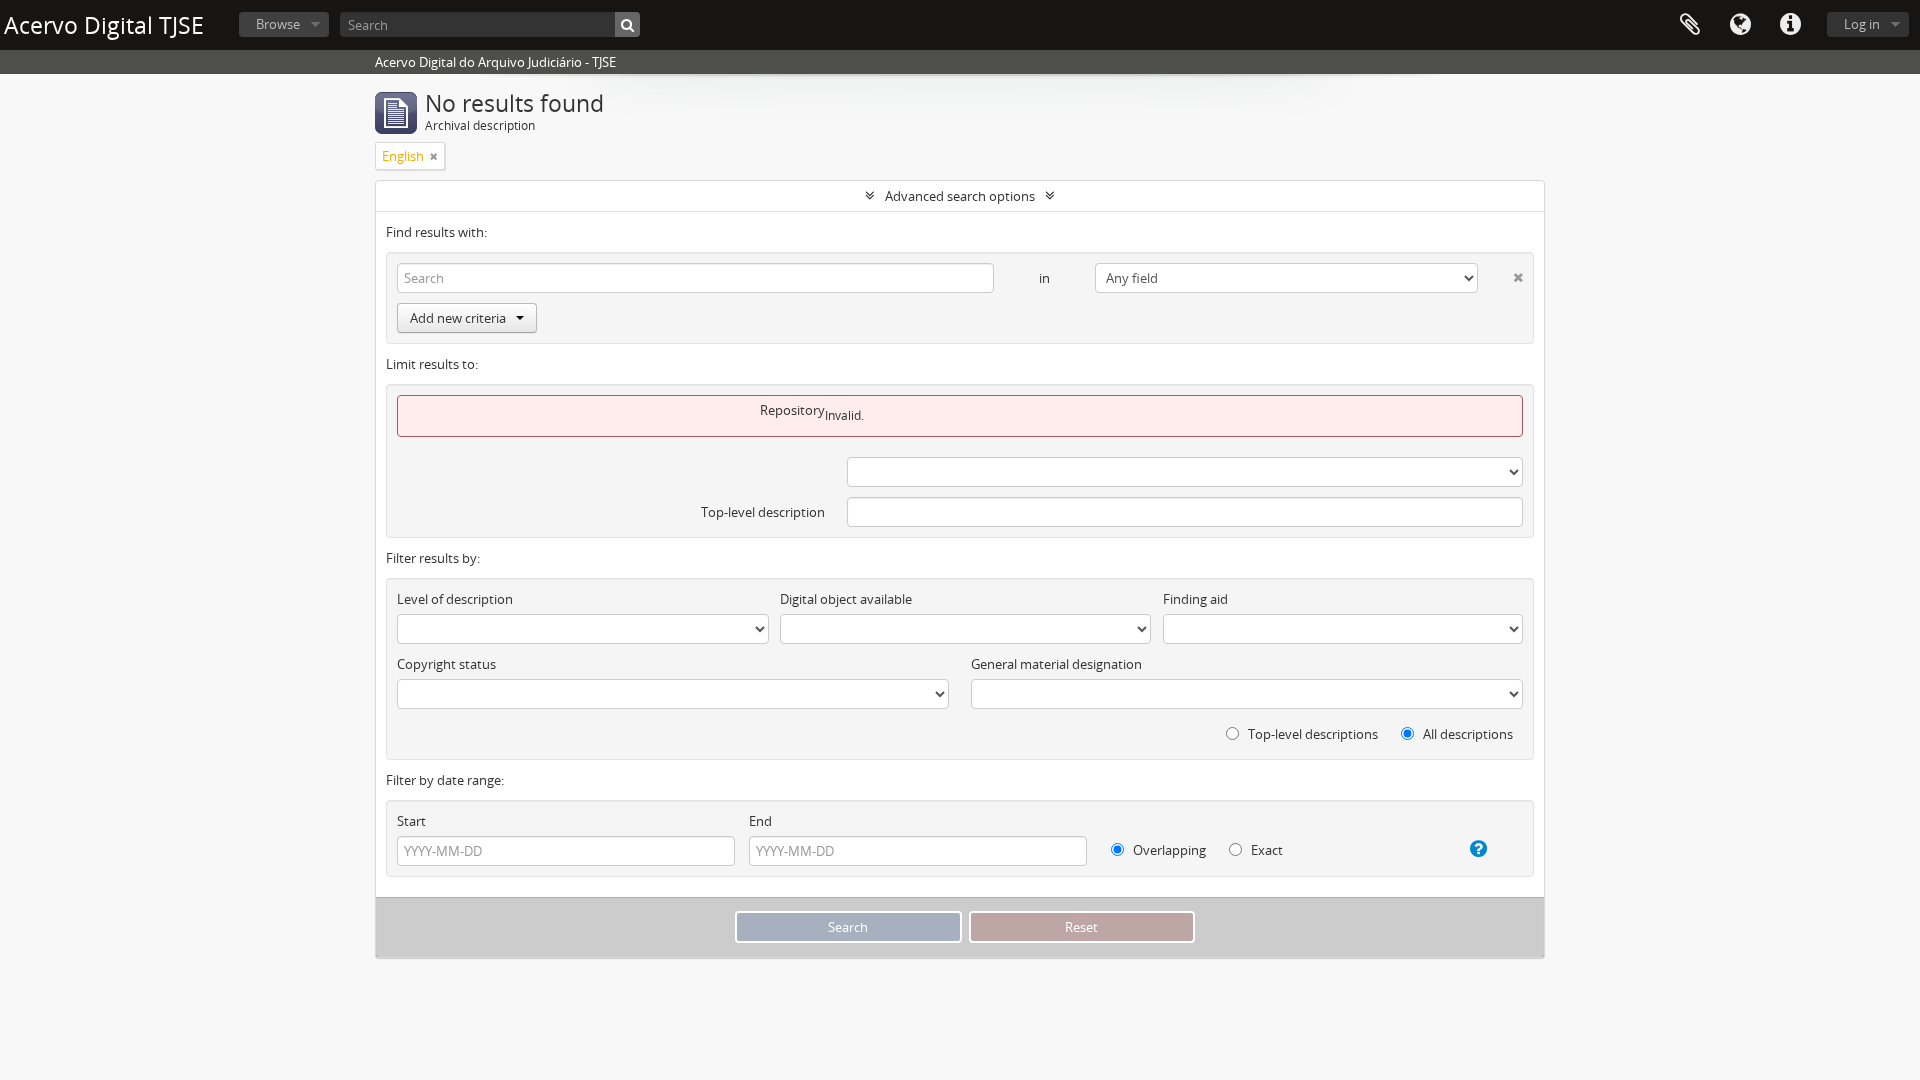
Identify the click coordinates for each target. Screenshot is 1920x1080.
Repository (792, 410)
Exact (1265, 850)
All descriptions (1466, 734)
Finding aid (1195, 599)
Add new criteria (458, 318)
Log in (1862, 24)
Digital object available (846, 599)
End (760, 821)
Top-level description (763, 512)
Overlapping (1168, 850)
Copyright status (446, 664)
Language (1740, 25)
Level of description (455, 599)
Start (411, 821)
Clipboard (1690, 25)
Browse (278, 24)
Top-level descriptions (1311, 734)
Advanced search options (960, 196)
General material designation (1056, 664)
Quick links (1790, 25)
